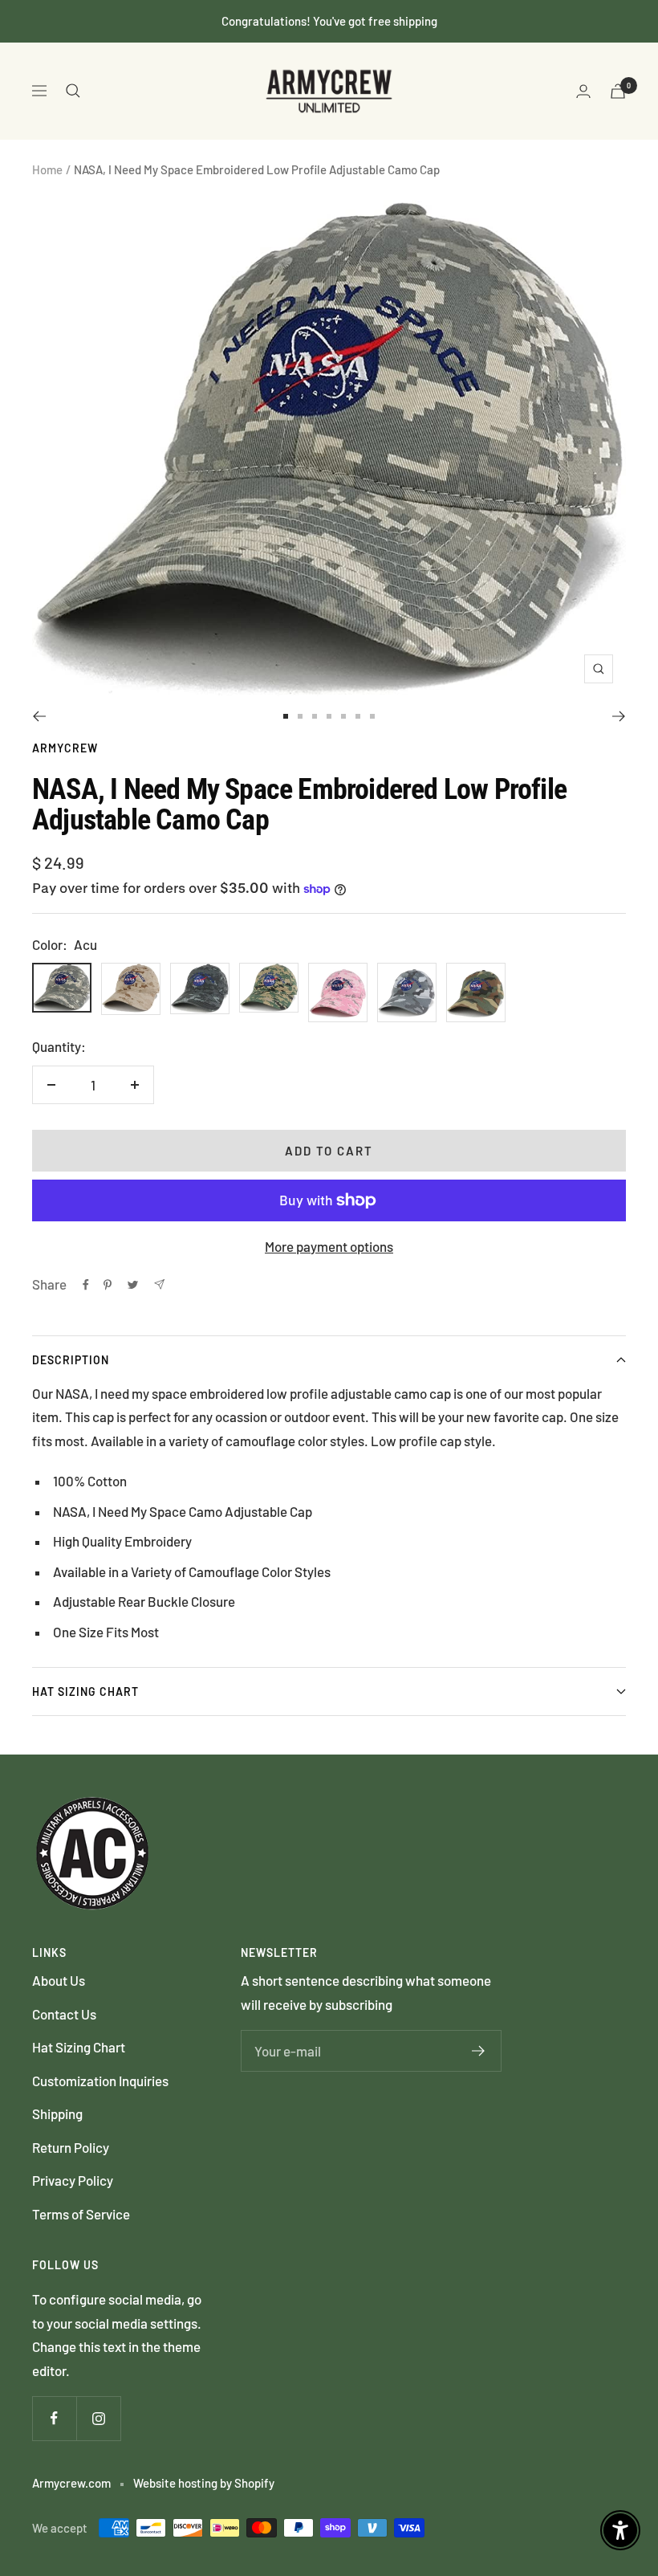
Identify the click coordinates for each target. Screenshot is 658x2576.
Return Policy (71, 2147)
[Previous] (39, 716)
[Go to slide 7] (372, 716)
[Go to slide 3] (315, 716)
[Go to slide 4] (329, 716)
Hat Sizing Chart (85, 1692)
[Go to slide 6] (358, 716)
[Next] (619, 716)
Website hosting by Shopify (204, 2483)
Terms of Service (81, 2214)
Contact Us (64, 2014)
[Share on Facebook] (86, 1285)
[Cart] (618, 91)
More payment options (329, 1246)
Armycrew (65, 748)
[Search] (73, 91)
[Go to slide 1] (286, 716)
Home (47, 169)
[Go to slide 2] (300, 716)
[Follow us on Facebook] (54, 2418)
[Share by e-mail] (159, 1284)
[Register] (479, 2051)
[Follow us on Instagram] (98, 2418)
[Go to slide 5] (343, 716)
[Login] (583, 91)
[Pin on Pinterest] (108, 1285)
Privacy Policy (73, 2180)
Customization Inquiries (100, 2081)
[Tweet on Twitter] (133, 1285)
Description (71, 1360)
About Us (59, 1980)
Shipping (57, 2113)
